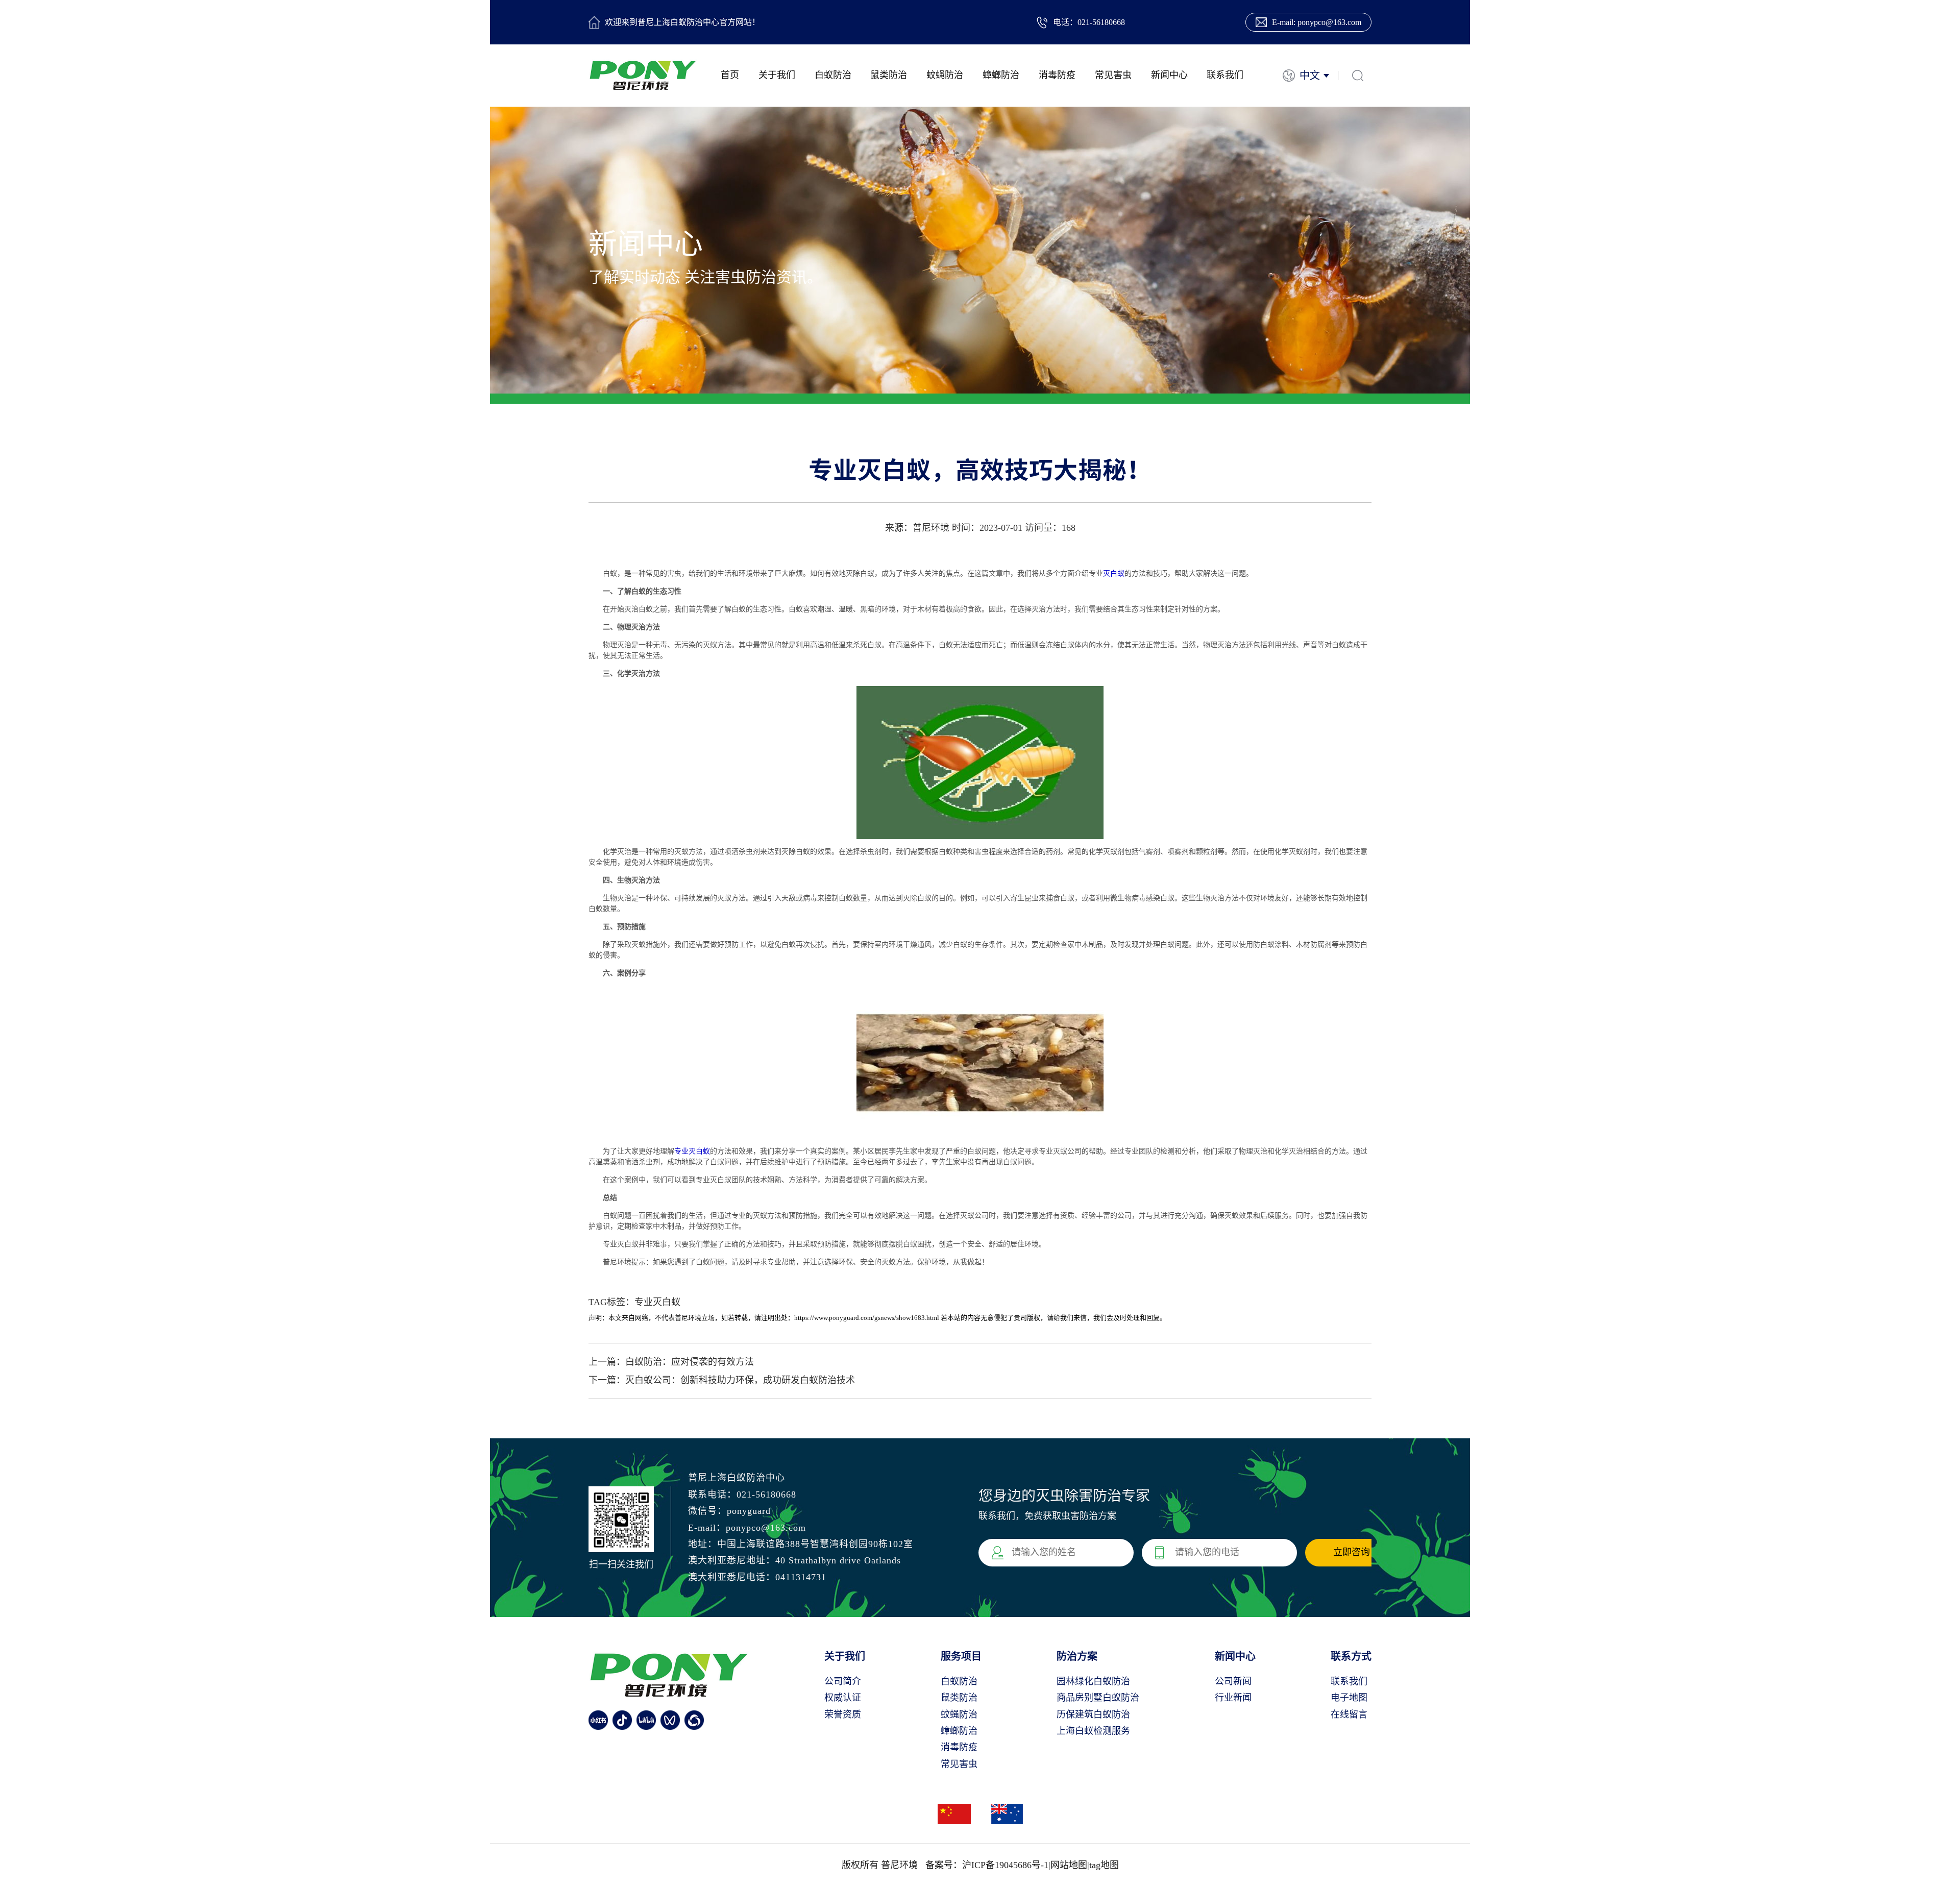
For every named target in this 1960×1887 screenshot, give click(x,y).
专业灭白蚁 (692, 1151)
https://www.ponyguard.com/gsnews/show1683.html (867, 1318)
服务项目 (961, 1656)
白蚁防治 (833, 75)
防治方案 (1077, 1656)
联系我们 (1225, 75)
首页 (730, 75)
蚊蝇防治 (945, 75)
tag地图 (1104, 1865)
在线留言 (1349, 1714)
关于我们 (777, 75)
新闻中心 (1169, 75)
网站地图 (1069, 1865)
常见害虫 (1113, 75)
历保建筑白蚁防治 (1093, 1714)
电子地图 (1349, 1698)
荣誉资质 (843, 1714)
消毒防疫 (1057, 75)
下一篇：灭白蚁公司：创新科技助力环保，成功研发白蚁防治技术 (722, 1380)
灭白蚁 (1114, 573)
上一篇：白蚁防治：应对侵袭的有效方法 (671, 1362)
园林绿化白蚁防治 (1093, 1681)
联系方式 (1351, 1656)
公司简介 (843, 1681)
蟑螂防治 (1001, 75)
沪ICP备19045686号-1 (1005, 1865)
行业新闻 (1233, 1698)
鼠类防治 (889, 75)
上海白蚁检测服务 (1093, 1731)
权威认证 (843, 1698)
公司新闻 (1233, 1681)
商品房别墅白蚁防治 (1098, 1698)
